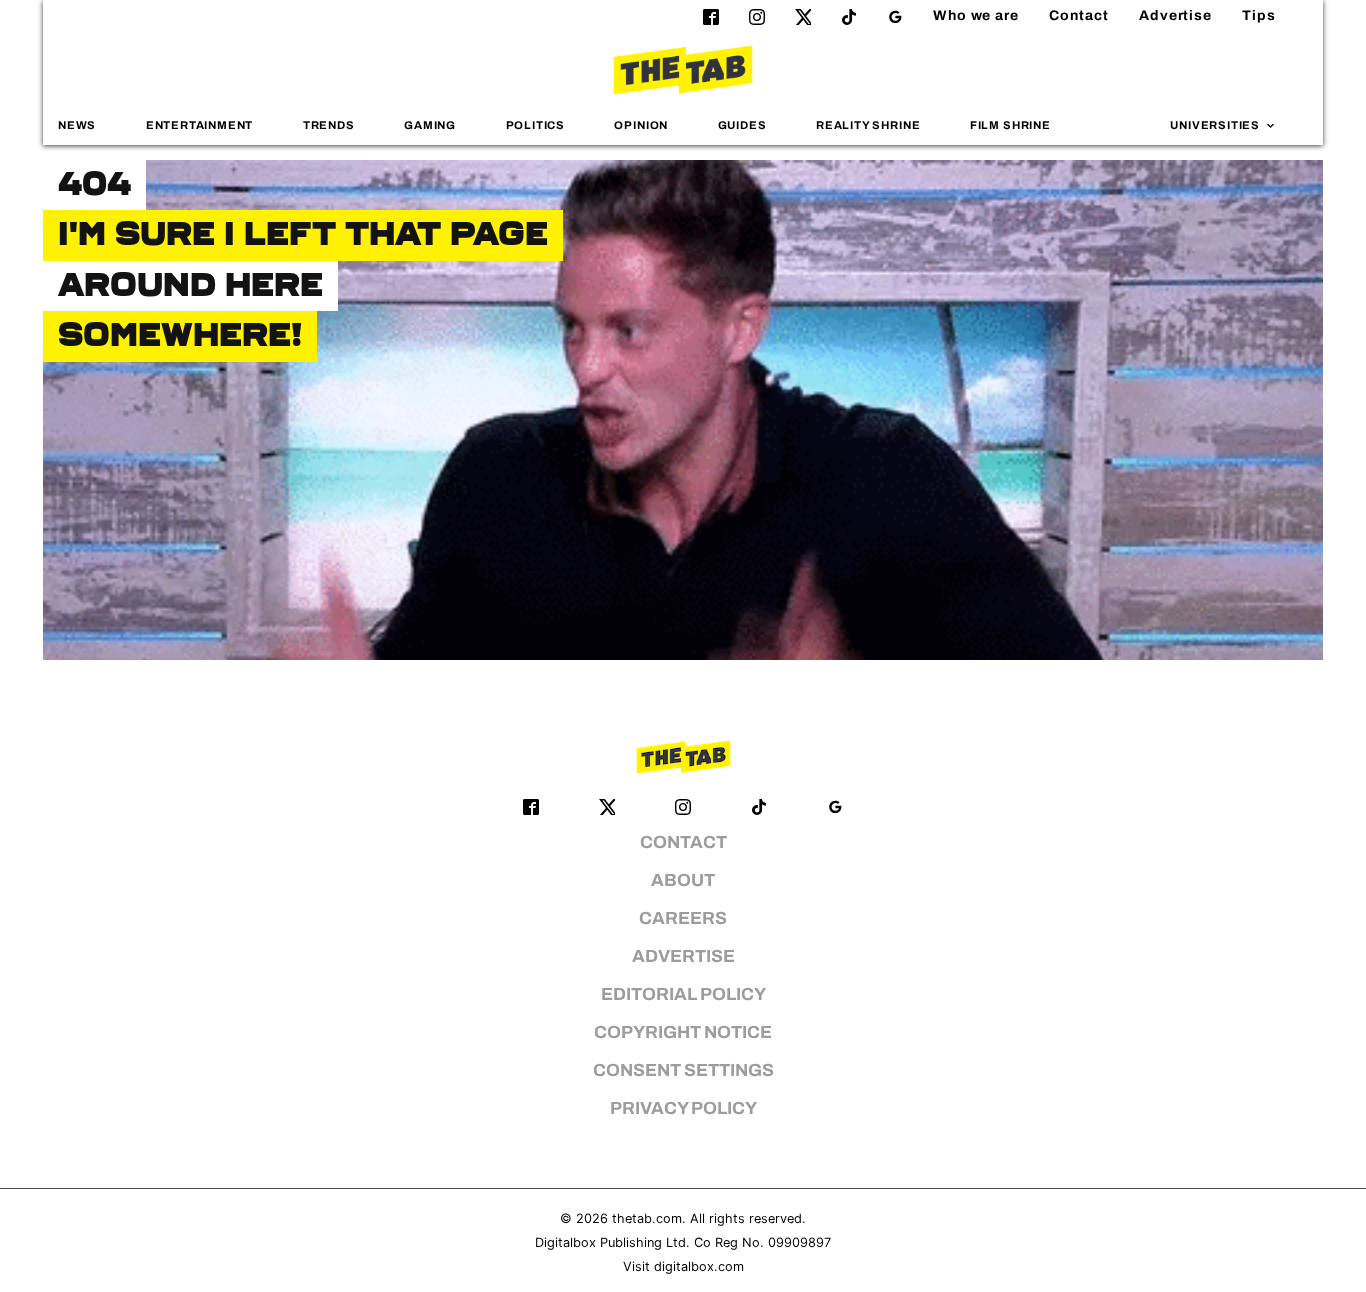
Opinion (641, 125)
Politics (535, 125)
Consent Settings (683, 1070)
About (683, 880)
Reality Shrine (868, 125)
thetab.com (647, 1218)
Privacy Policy (683, 1108)
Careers (683, 918)
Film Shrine (1010, 125)
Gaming (430, 125)
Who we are (976, 15)
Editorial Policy (683, 994)
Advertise (1175, 15)
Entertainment (200, 125)
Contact (1079, 15)
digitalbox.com (699, 1266)
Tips (1259, 15)
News (77, 125)
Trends (329, 125)
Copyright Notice (683, 1032)
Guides (742, 125)
